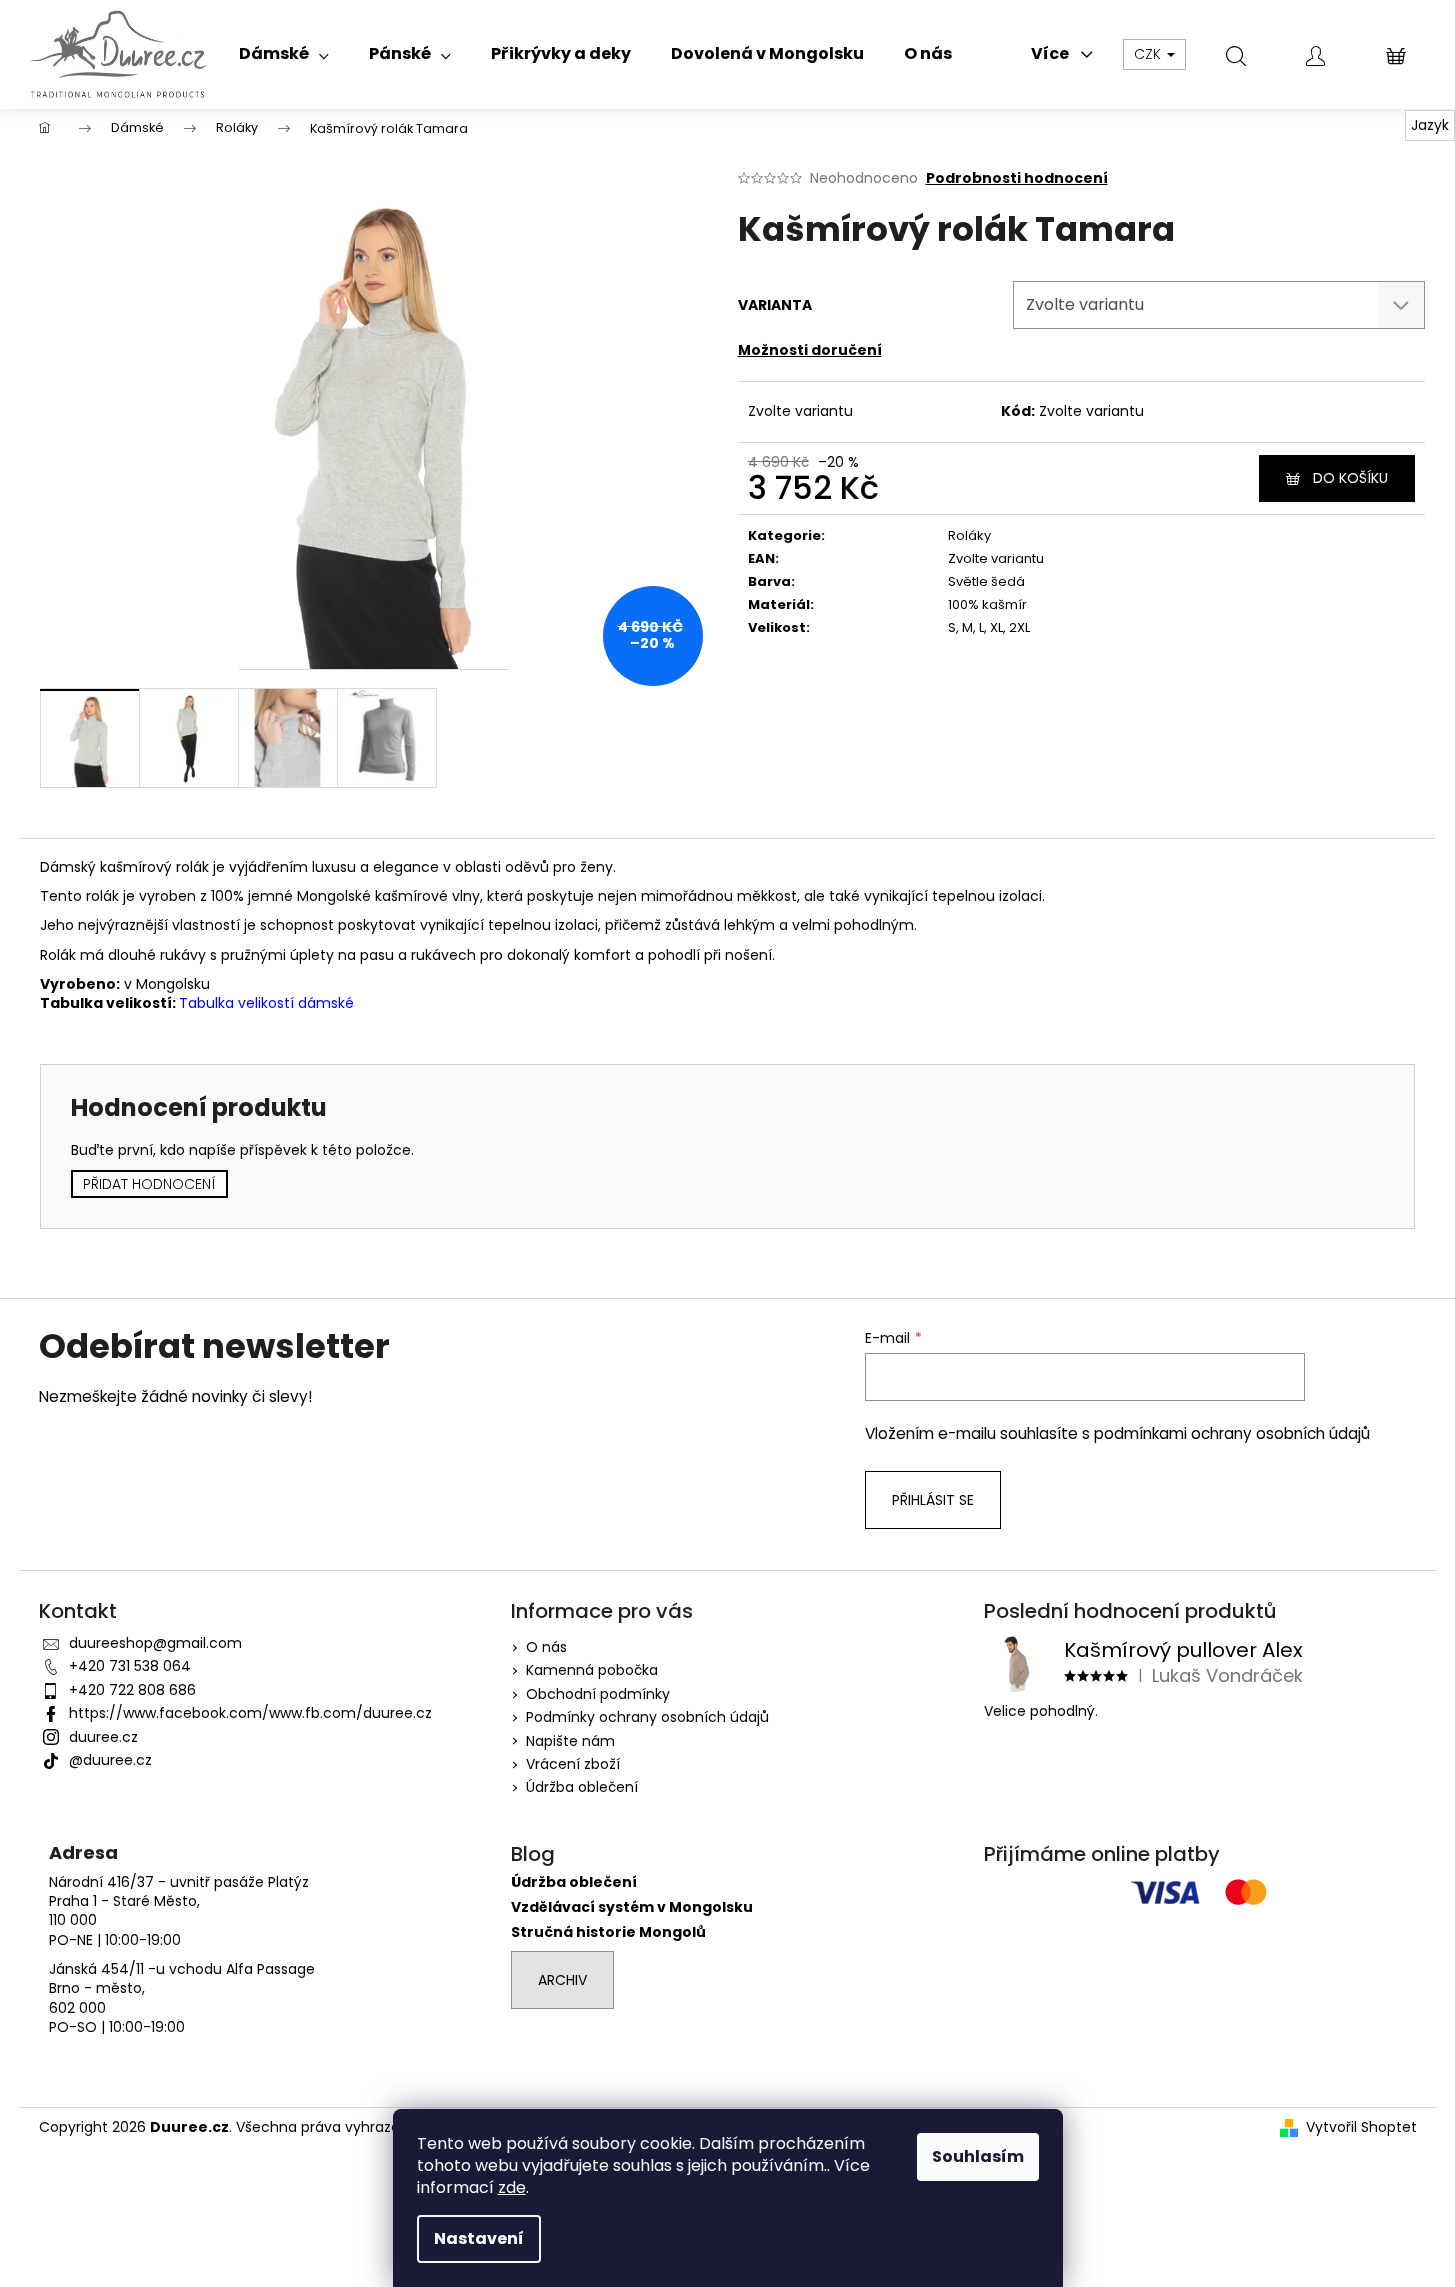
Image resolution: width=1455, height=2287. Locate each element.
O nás (546, 1647)
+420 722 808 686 (132, 1690)
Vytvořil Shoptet (1361, 2127)
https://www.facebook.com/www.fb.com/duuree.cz (250, 1713)
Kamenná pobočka (592, 1670)
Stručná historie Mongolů (608, 1932)
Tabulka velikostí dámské (266, 1003)
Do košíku (1350, 478)
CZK (1149, 54)
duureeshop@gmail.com (155, 1643)
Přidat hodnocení (149, 1184)
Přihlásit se (933, 1500)
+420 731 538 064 (130, 1666)
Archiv (562, 1980)
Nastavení (479, 2238)
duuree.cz (103, 1737)
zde (512, 2187)
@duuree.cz (110, 1760)
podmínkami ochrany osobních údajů (1232, 1433)
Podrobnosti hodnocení (1017, 178)
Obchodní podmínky (598, 1694)
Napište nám (570, 1741)
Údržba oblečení (582, 1787)
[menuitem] (284, 54)
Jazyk (1430, 125)
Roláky (969, 535)
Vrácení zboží (573, 1764)
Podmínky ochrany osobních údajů (647, 1717)
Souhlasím (978, 2156)
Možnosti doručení (810, 350)
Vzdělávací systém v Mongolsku (632, 1907)
